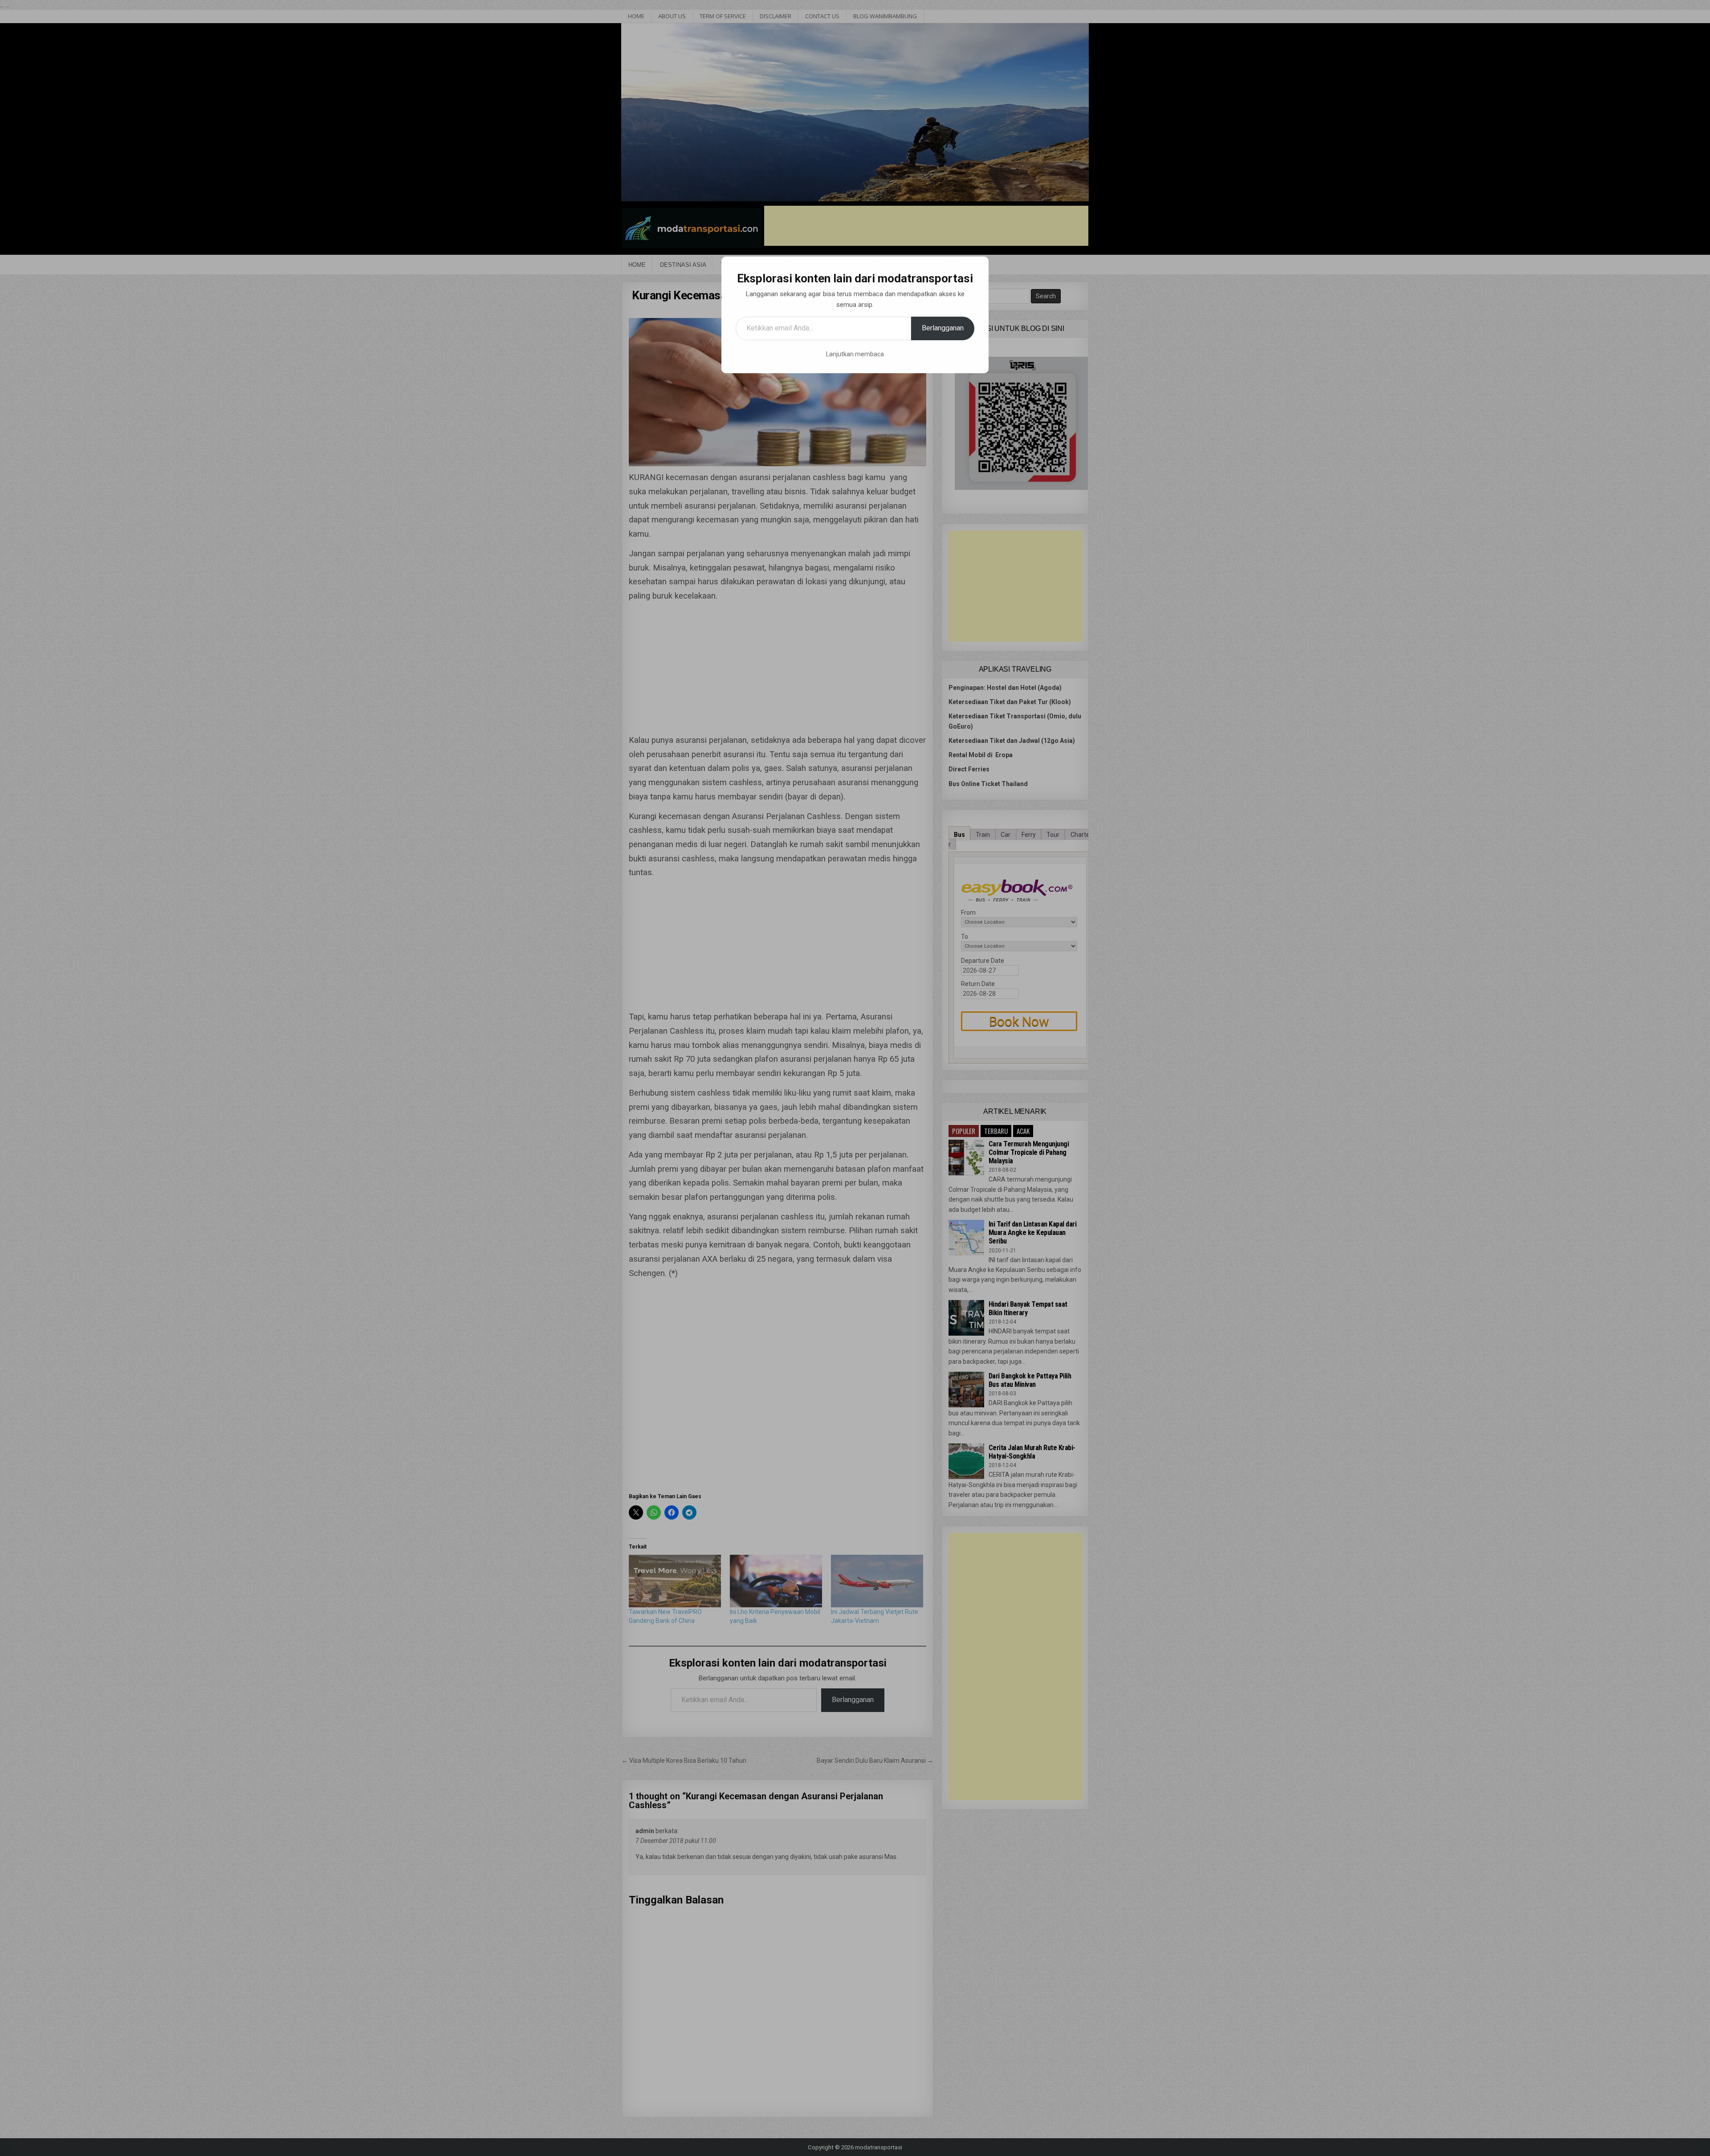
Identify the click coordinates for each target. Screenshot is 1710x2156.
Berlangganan (943, 328)
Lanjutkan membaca (855, 354)
